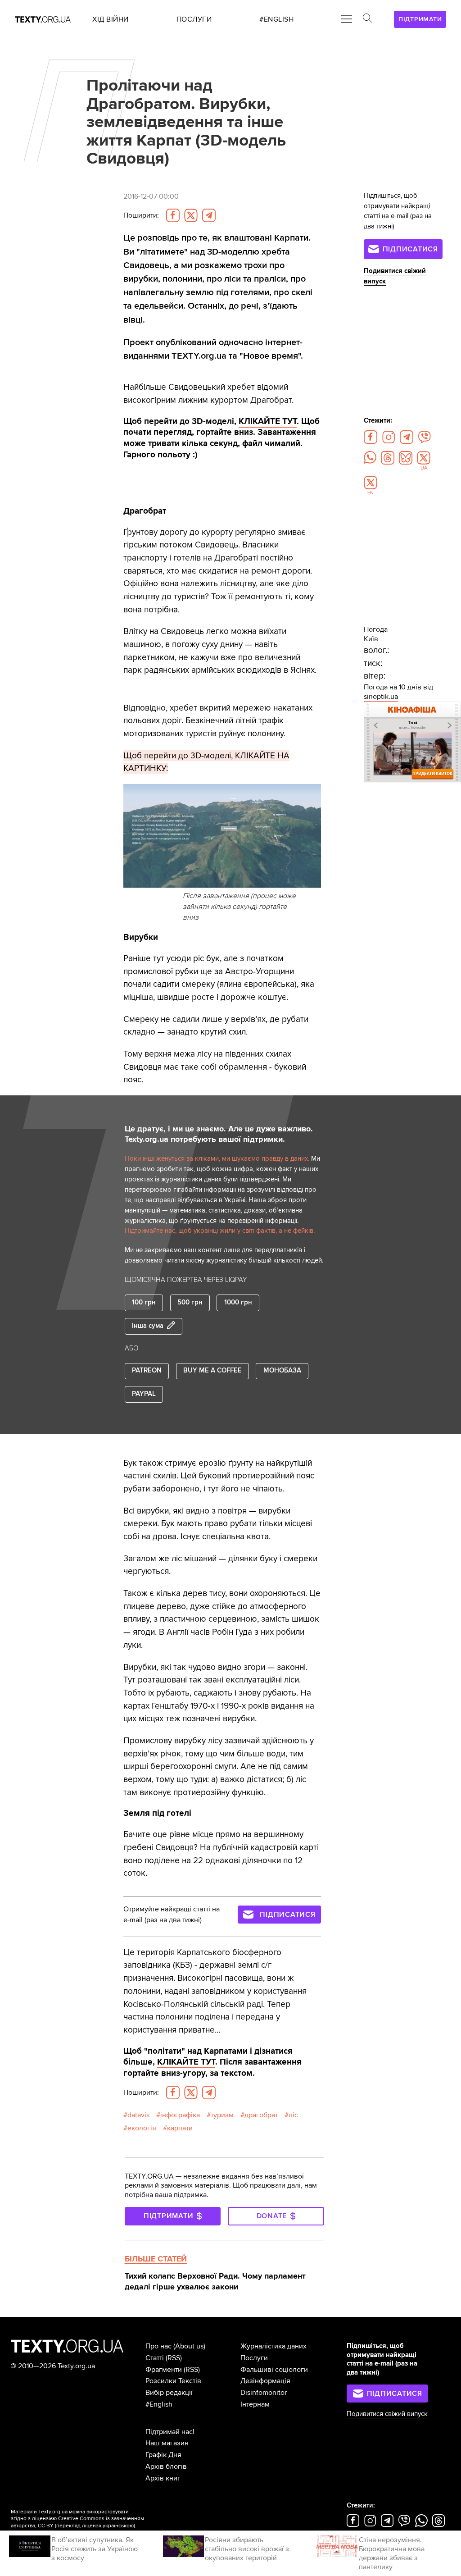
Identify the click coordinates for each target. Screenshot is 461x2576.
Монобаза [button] (282, 1370)
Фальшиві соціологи (274, 2370)
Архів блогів (166, 2467)
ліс (293, 2115)
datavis (138, 2115)
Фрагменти (164, 2370)
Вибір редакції (169, 2393)
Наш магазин (167, 2443)
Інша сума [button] (148, 1326)
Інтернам (255, 2404)
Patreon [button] (147, 1370)
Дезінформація (265, 2381)
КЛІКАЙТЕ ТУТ (268, 421)
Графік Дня (163, 2455)
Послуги (254, 2358)
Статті (155, 2358)
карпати (180, 2128)
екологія (142, 2128)
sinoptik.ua (381, 697)
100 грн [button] (144, 1302)
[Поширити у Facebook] (173, 215)
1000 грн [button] (238, 1302)
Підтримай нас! (170, 2432)
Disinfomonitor (264, 2393)
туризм (222, 2115)
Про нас (158, 2346)
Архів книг (163, 2478)
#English (159, 2404)
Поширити (141, 215)
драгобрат (261, 2115)
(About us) (189, 2346)
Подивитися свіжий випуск (387, 2414)
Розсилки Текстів (173, 2381)
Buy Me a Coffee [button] (212, 1370)
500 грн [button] (190, 1302)
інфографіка (180, 2115)
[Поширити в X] (191, 215)
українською (118, 2526)
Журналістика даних (273, 2346)
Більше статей (156, 2259)
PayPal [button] (144, 1394)
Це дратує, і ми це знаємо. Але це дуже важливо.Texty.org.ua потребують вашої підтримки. (219, 1134)
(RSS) (174, 2358)
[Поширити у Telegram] (209, 215)
